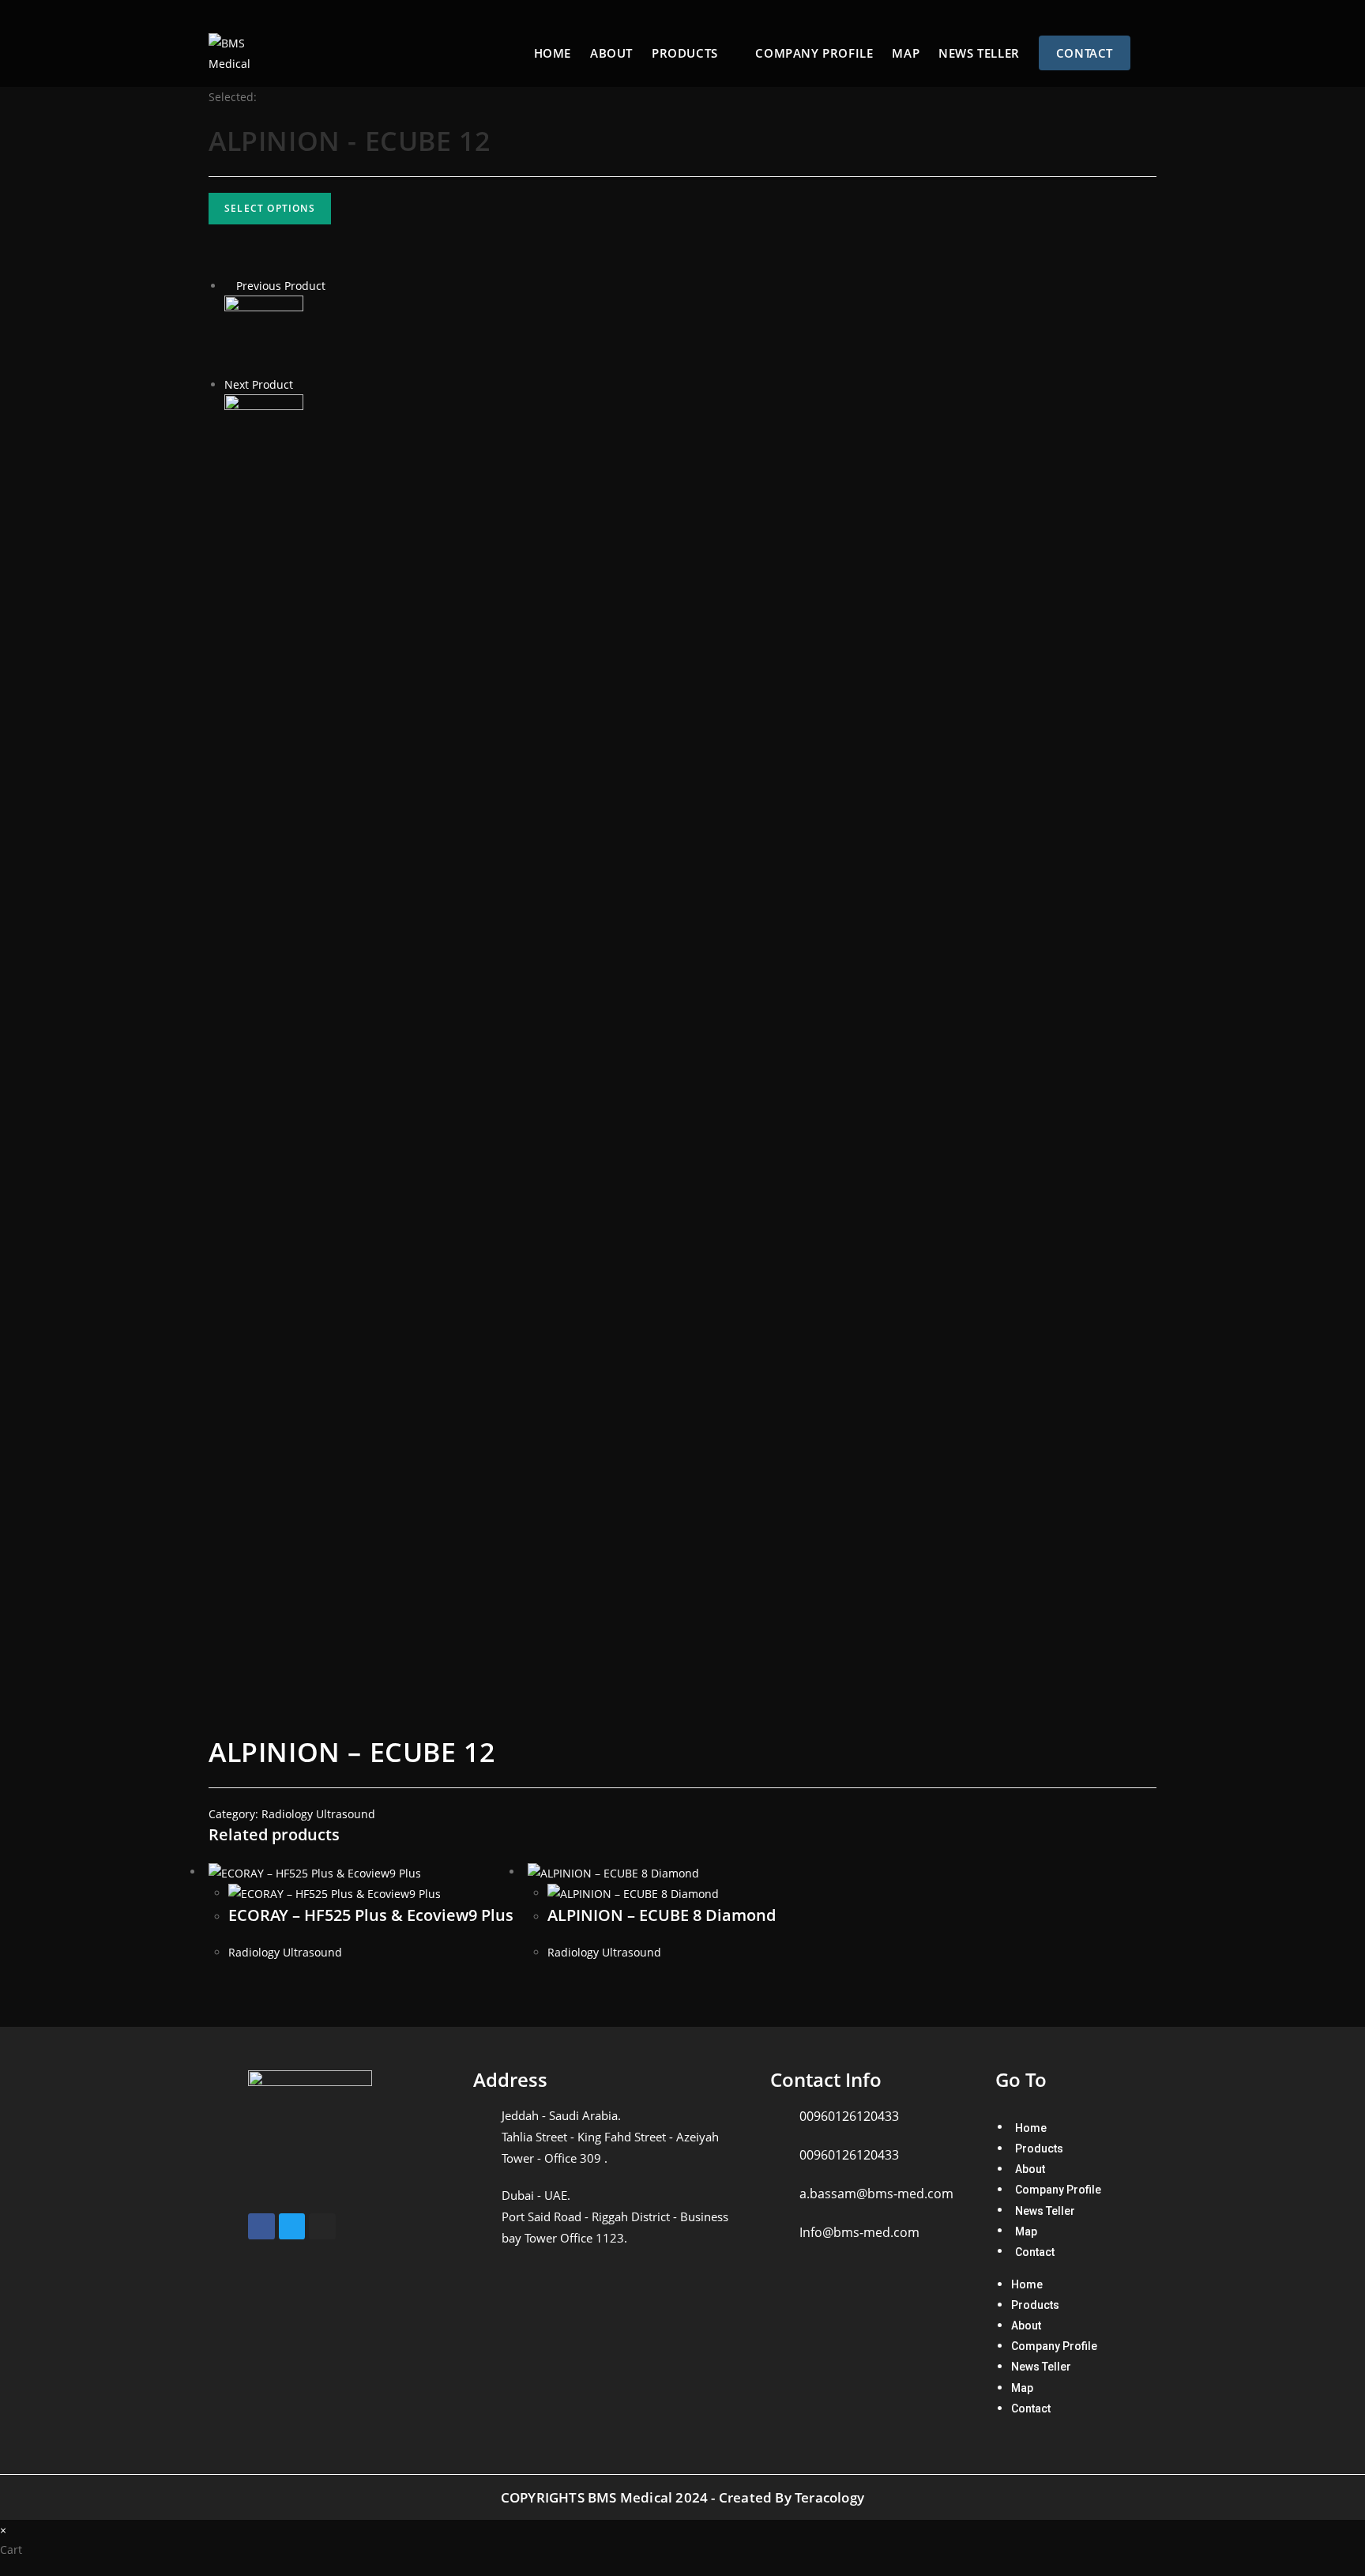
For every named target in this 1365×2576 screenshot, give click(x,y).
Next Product (259, 384)
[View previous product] (229, 286)
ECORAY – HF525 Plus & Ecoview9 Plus (371, 1915)
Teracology (829, 2497)
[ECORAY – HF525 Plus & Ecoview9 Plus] (264, 433)
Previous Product (281, 286)
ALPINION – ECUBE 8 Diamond (662, 1915)
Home (1031, 2127)
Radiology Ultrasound (318, 1814)
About (1030, 2169)
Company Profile (1058, 2190)
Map (1026, 2231)
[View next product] (301, 384)
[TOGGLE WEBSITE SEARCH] (1154, 53)
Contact (1035, 2251)
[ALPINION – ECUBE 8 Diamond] (264, 334)
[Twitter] (292, 2227)
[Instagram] (322, 2227)
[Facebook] (261, 2227)
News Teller (1045, 2210)
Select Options (270, 208)
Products (1039, 2149)
